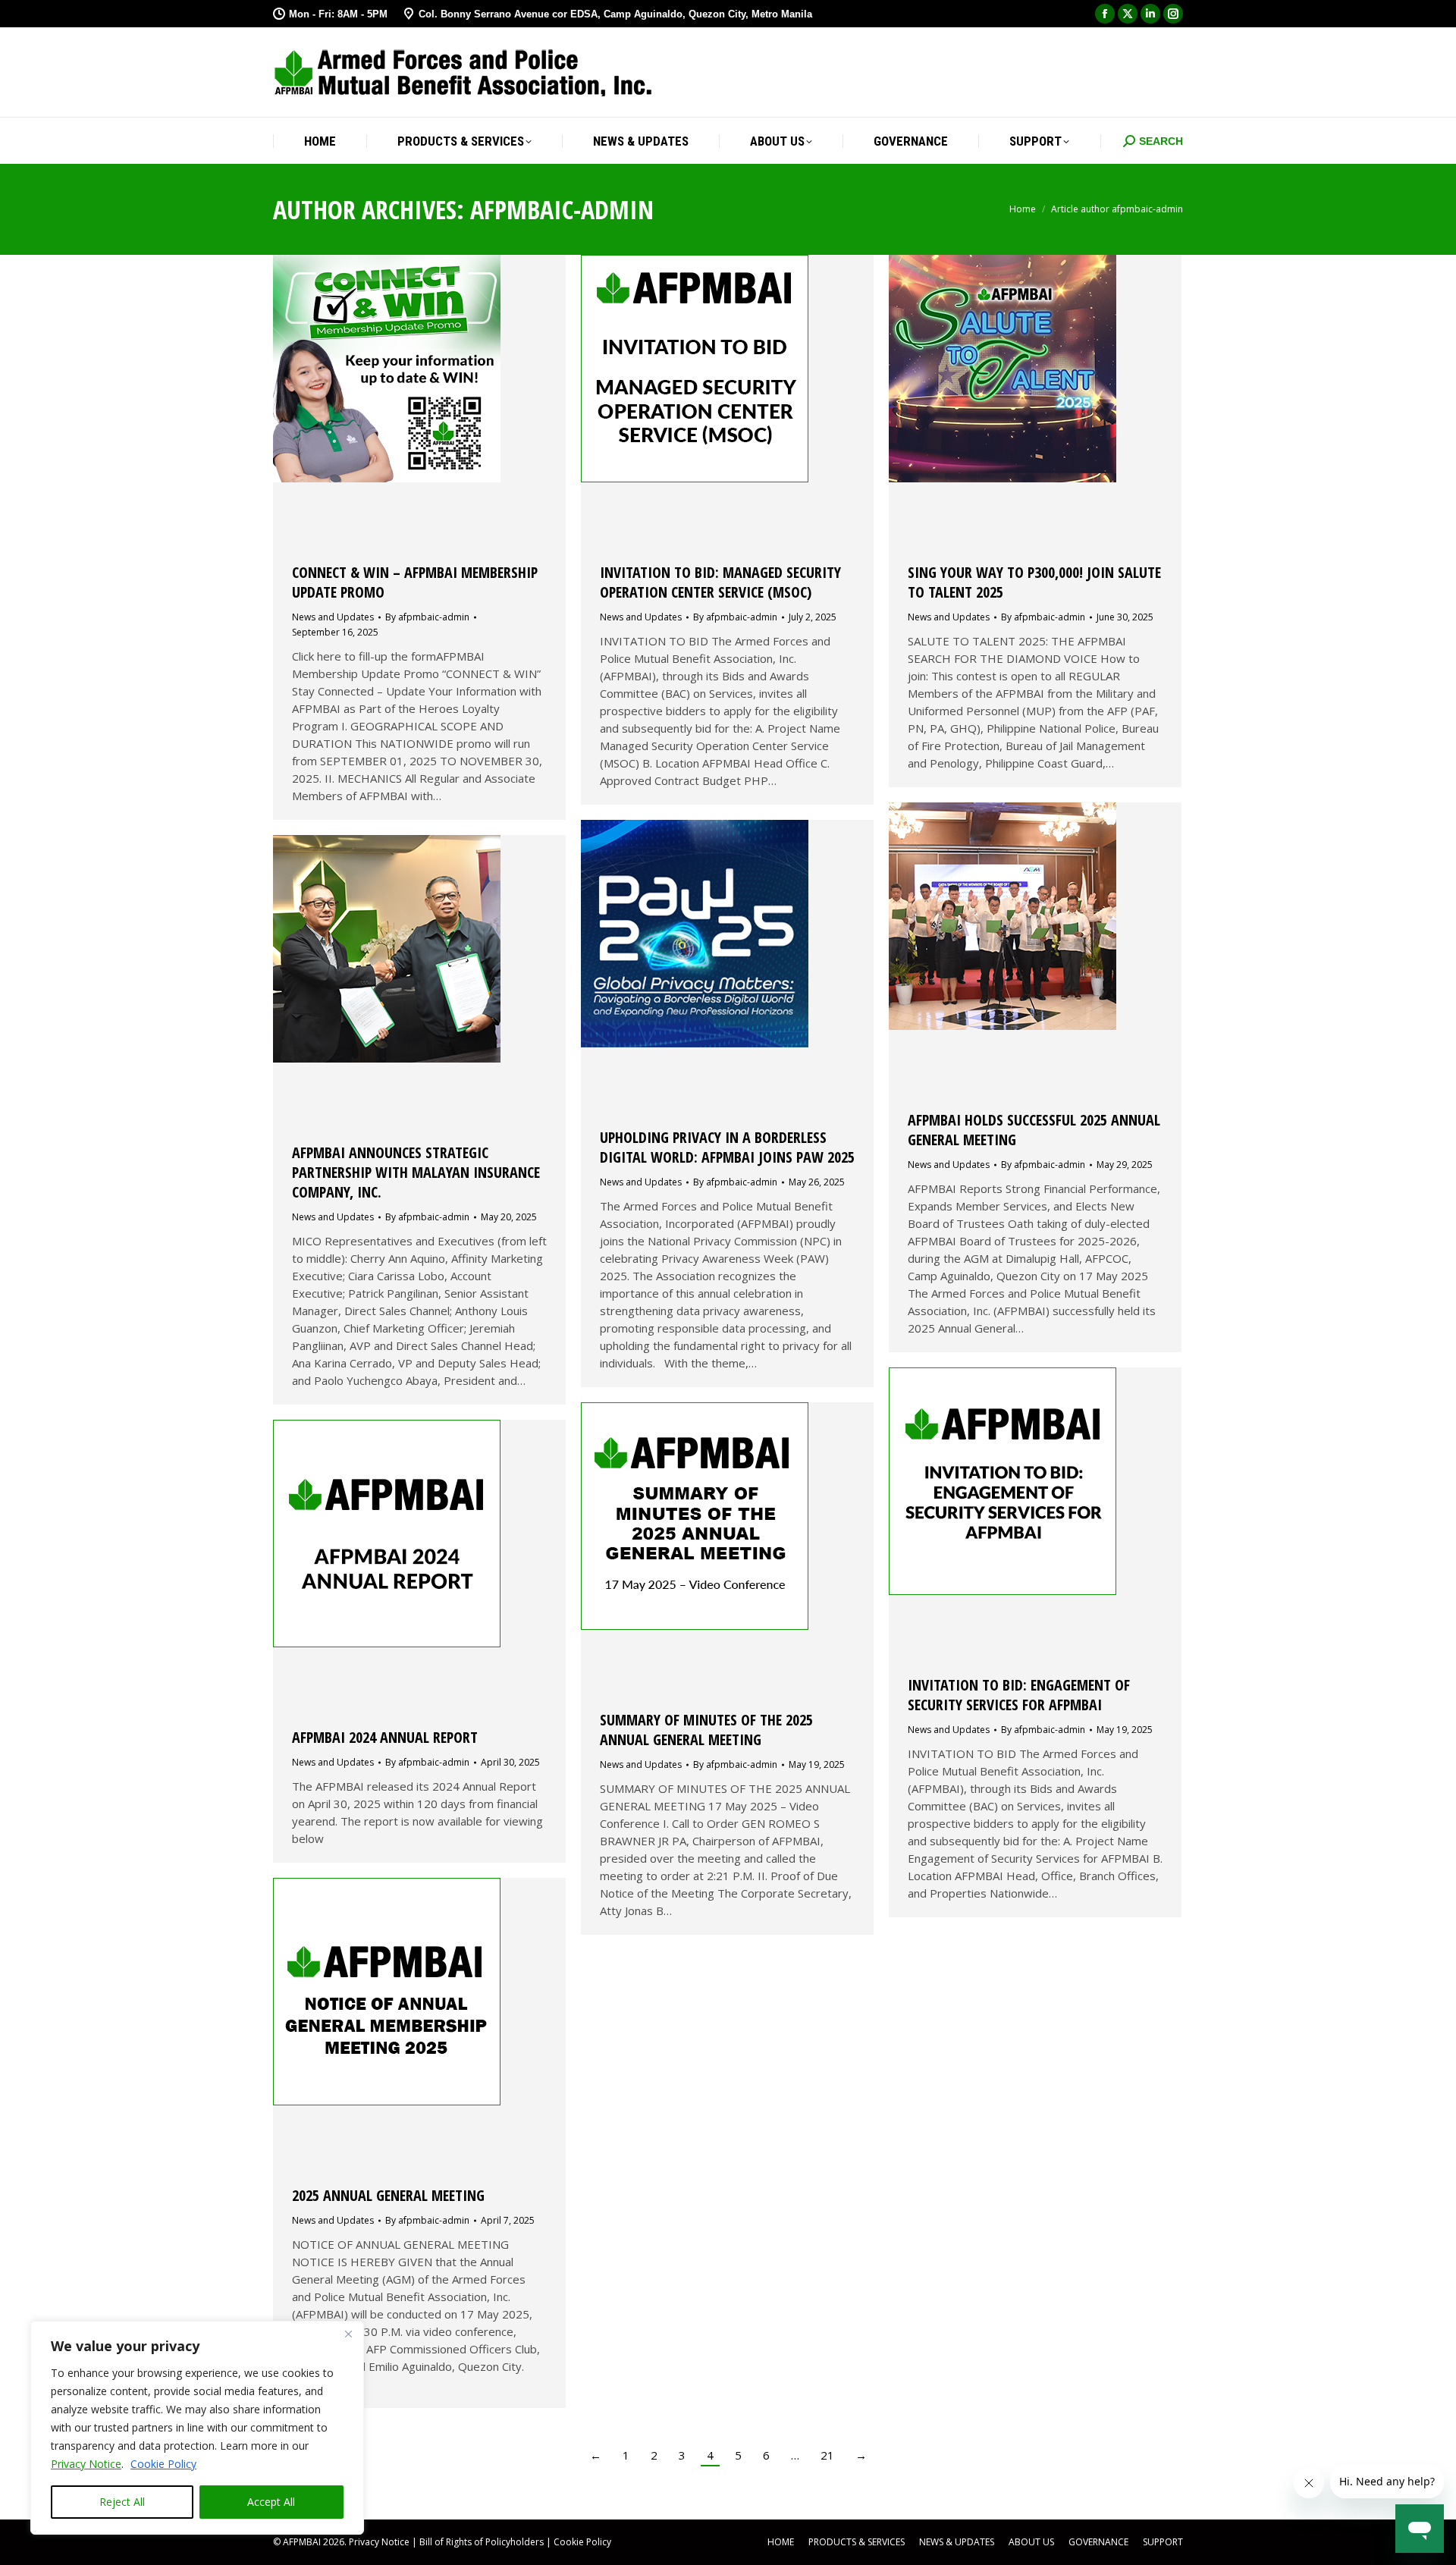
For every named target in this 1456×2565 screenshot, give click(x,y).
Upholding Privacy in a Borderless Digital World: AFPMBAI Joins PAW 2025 (727, 1147)
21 (827, 2455)
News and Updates (333, 617)
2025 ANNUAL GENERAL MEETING (388, 2195)
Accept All (271, 2502)
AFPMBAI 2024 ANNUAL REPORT (385, 1737)
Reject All (122, 2502)
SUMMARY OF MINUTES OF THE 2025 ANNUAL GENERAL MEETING (706, 1730)
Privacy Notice (86, 2464)
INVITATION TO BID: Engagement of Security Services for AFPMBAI (1019, 1695)
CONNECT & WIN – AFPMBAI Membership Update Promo (415, 582)
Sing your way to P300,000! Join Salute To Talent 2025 (1034, 582)
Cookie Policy (163, 2464)
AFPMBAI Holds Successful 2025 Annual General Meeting (1034, 1130)
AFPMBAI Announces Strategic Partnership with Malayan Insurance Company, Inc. (416, 1172)
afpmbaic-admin (562, 209)
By (427, 617)
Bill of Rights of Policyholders (482, 2542)
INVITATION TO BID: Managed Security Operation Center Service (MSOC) (720, 582)
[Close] (348, 2334)
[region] (197, 2428)
